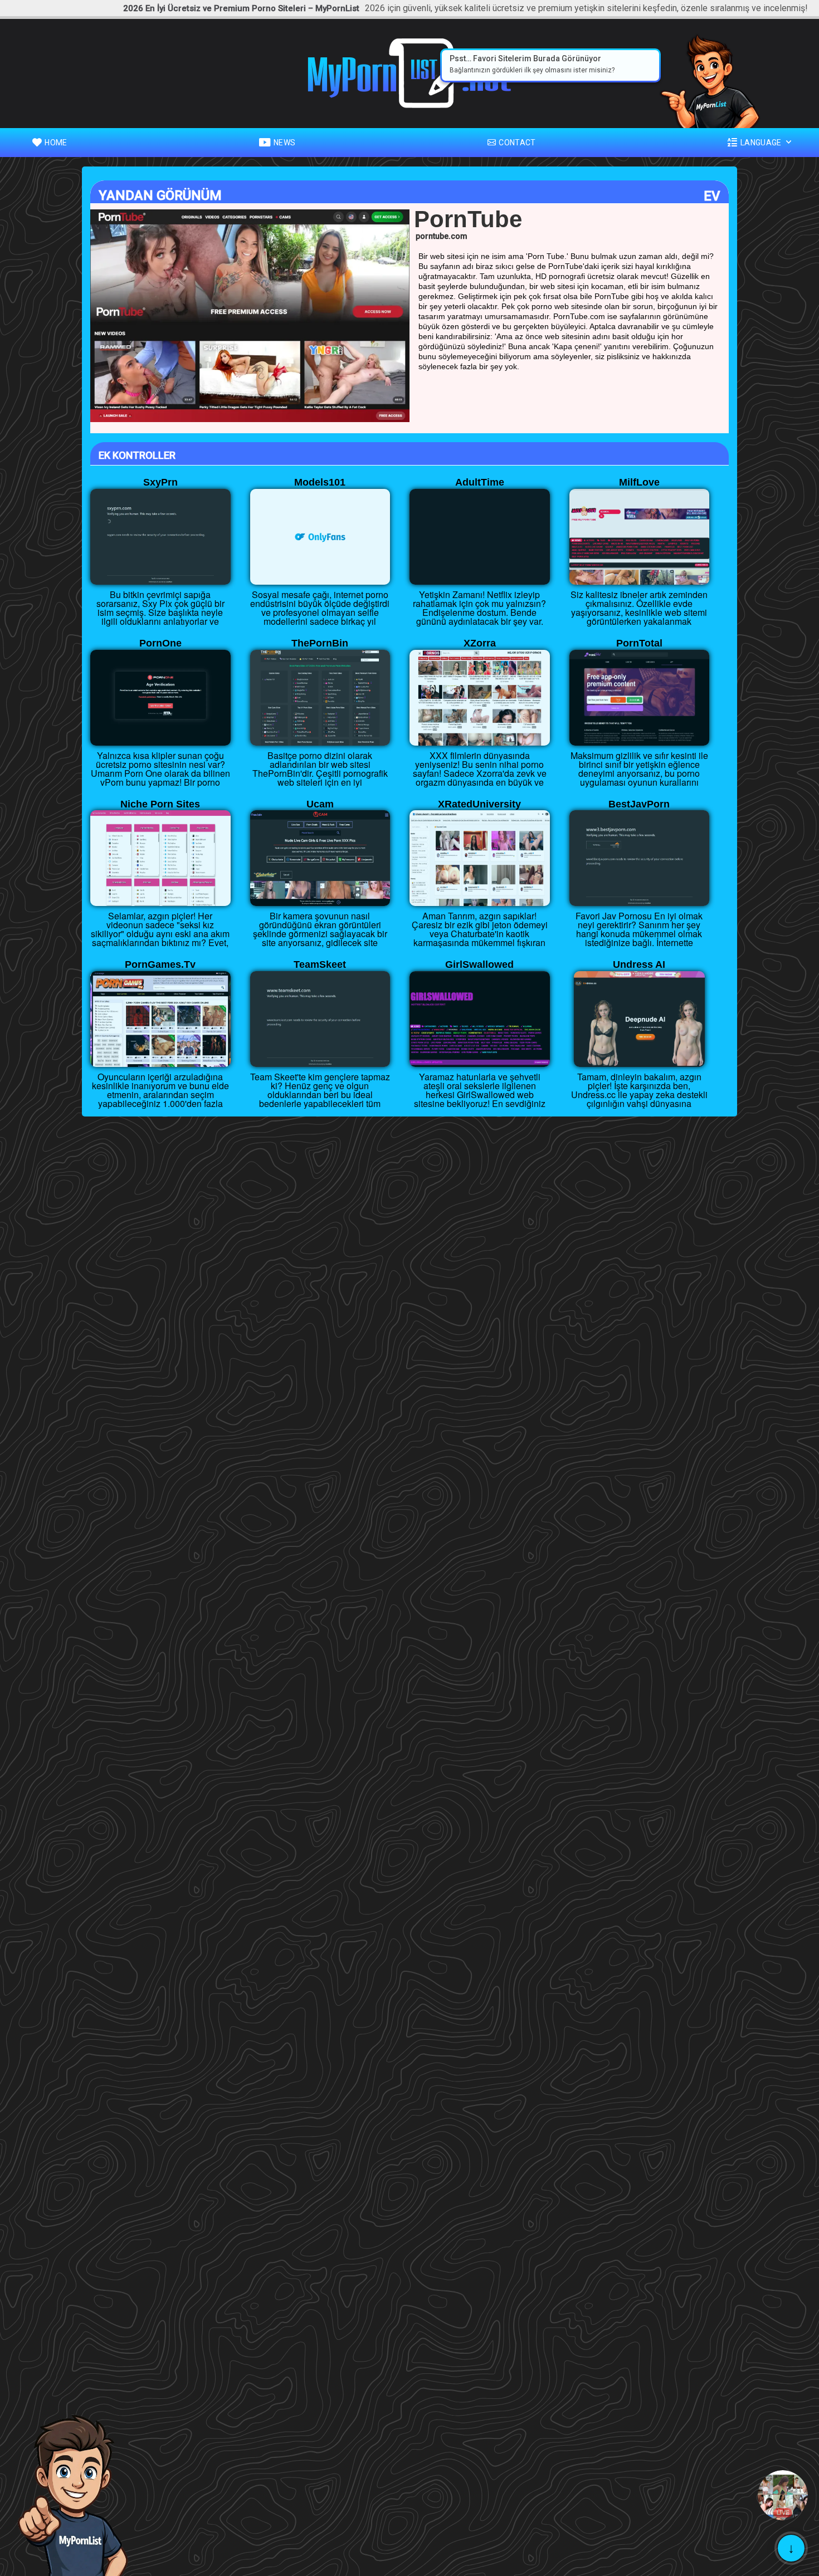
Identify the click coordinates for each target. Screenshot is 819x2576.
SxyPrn (160, 482)
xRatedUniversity (479, 804)
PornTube (468, 219)
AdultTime (480, 482)
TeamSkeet (320, 964)
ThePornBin (320, 643)
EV (712, 196)
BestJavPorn (639, 804)
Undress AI (639, 964)
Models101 (320, 482)
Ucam (320, 804)
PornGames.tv (160, 964)
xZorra (480, 643)
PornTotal (639, 643)
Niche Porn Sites (160, 804)
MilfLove (639, 482)
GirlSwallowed (479, 964)
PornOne (160, 643)
